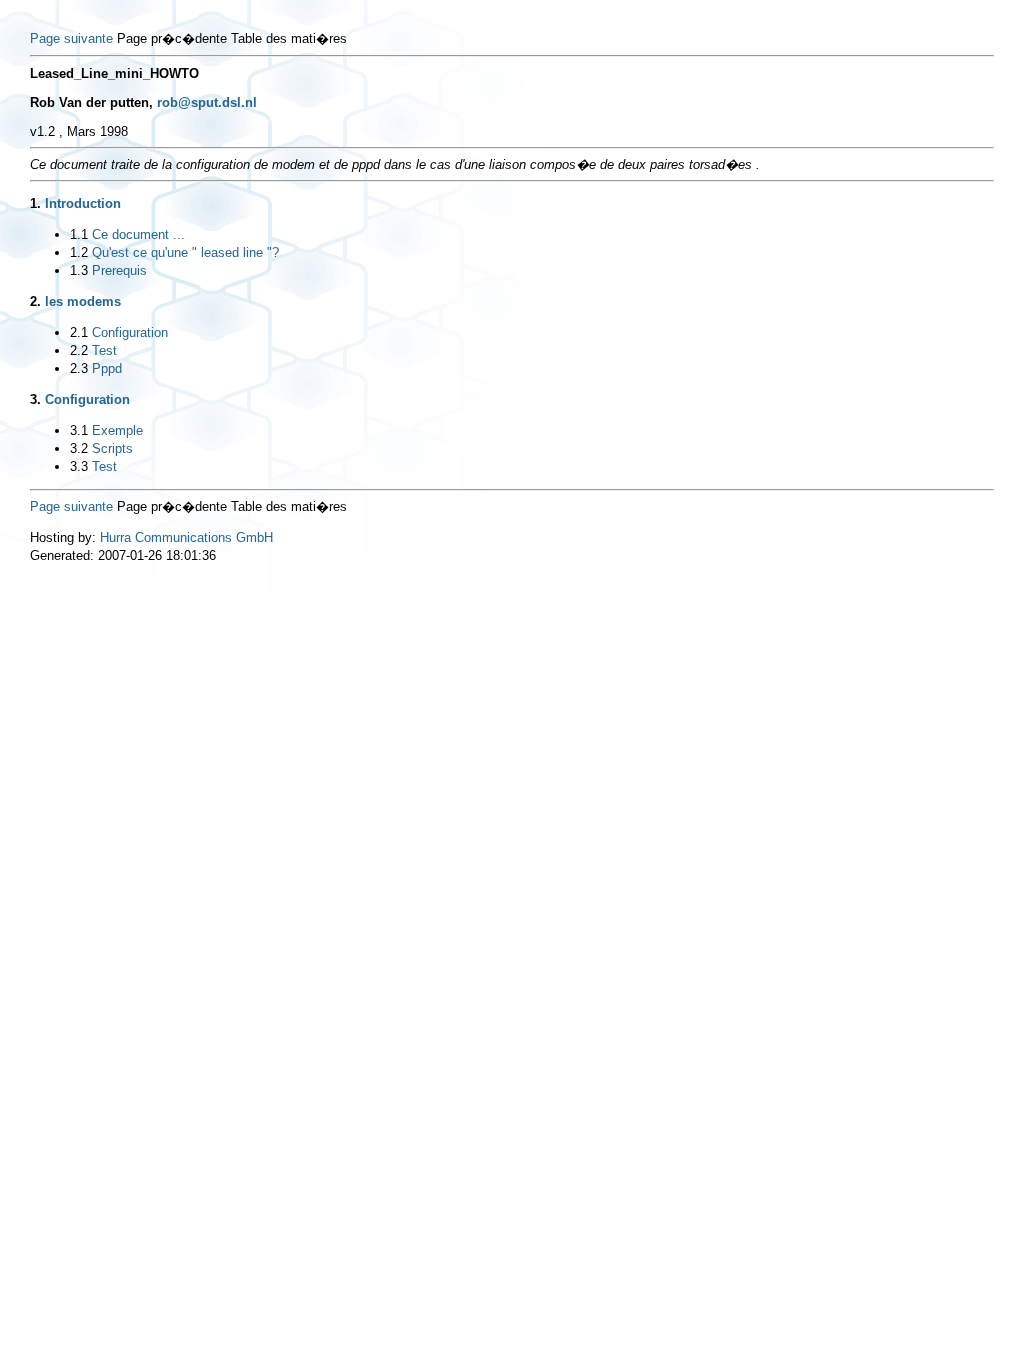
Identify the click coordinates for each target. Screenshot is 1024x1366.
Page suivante (71, 38)
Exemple (117, 430)
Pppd (107, 368)
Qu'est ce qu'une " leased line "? (185, 252)
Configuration (130, 332)
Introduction (83, 203)
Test (104, 350)
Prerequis (119, 270)
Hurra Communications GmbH (186, 537)
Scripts (112, 448)
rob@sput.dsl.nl (207, 102)
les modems (83, 301)
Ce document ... (138, 234)
